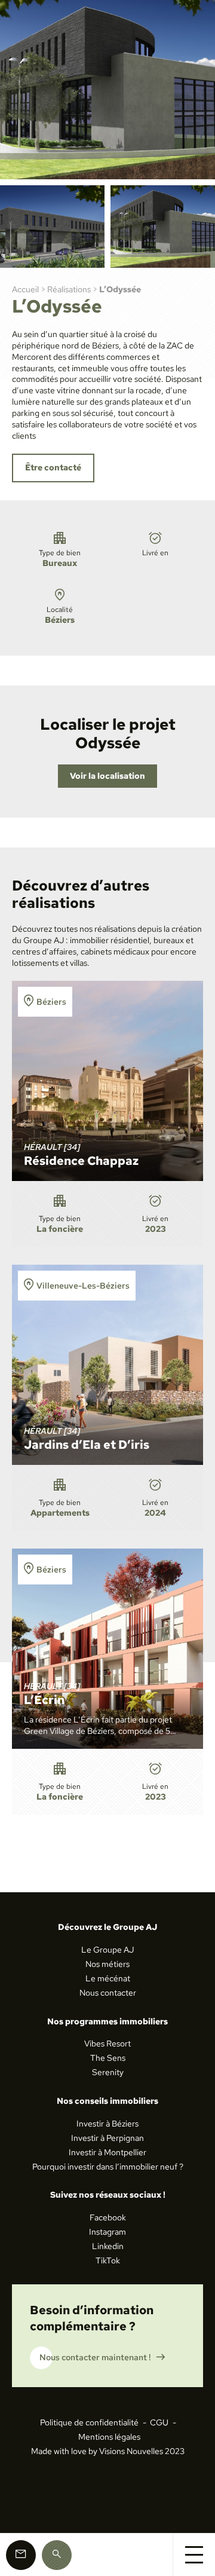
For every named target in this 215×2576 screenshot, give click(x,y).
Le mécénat (108, 1978)
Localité (60, 615)
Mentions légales (109, 2437)
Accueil (25, 289)
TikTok (108, 2260)
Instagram (107, 2232)
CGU (159, 2422)
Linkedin (108, 2246)
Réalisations (69, 289)
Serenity (108, 2072)
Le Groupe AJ (107, 1950)
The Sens (108, 2058)
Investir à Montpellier (107, 2152)
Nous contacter (108, 1993)
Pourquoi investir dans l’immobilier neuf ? (108, 2167)
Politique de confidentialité (89, 2422)
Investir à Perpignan (107, 2138)
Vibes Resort (107, 2043)
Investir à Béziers (107, 2124)
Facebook (108, 2217)
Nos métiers (107, 1964)
